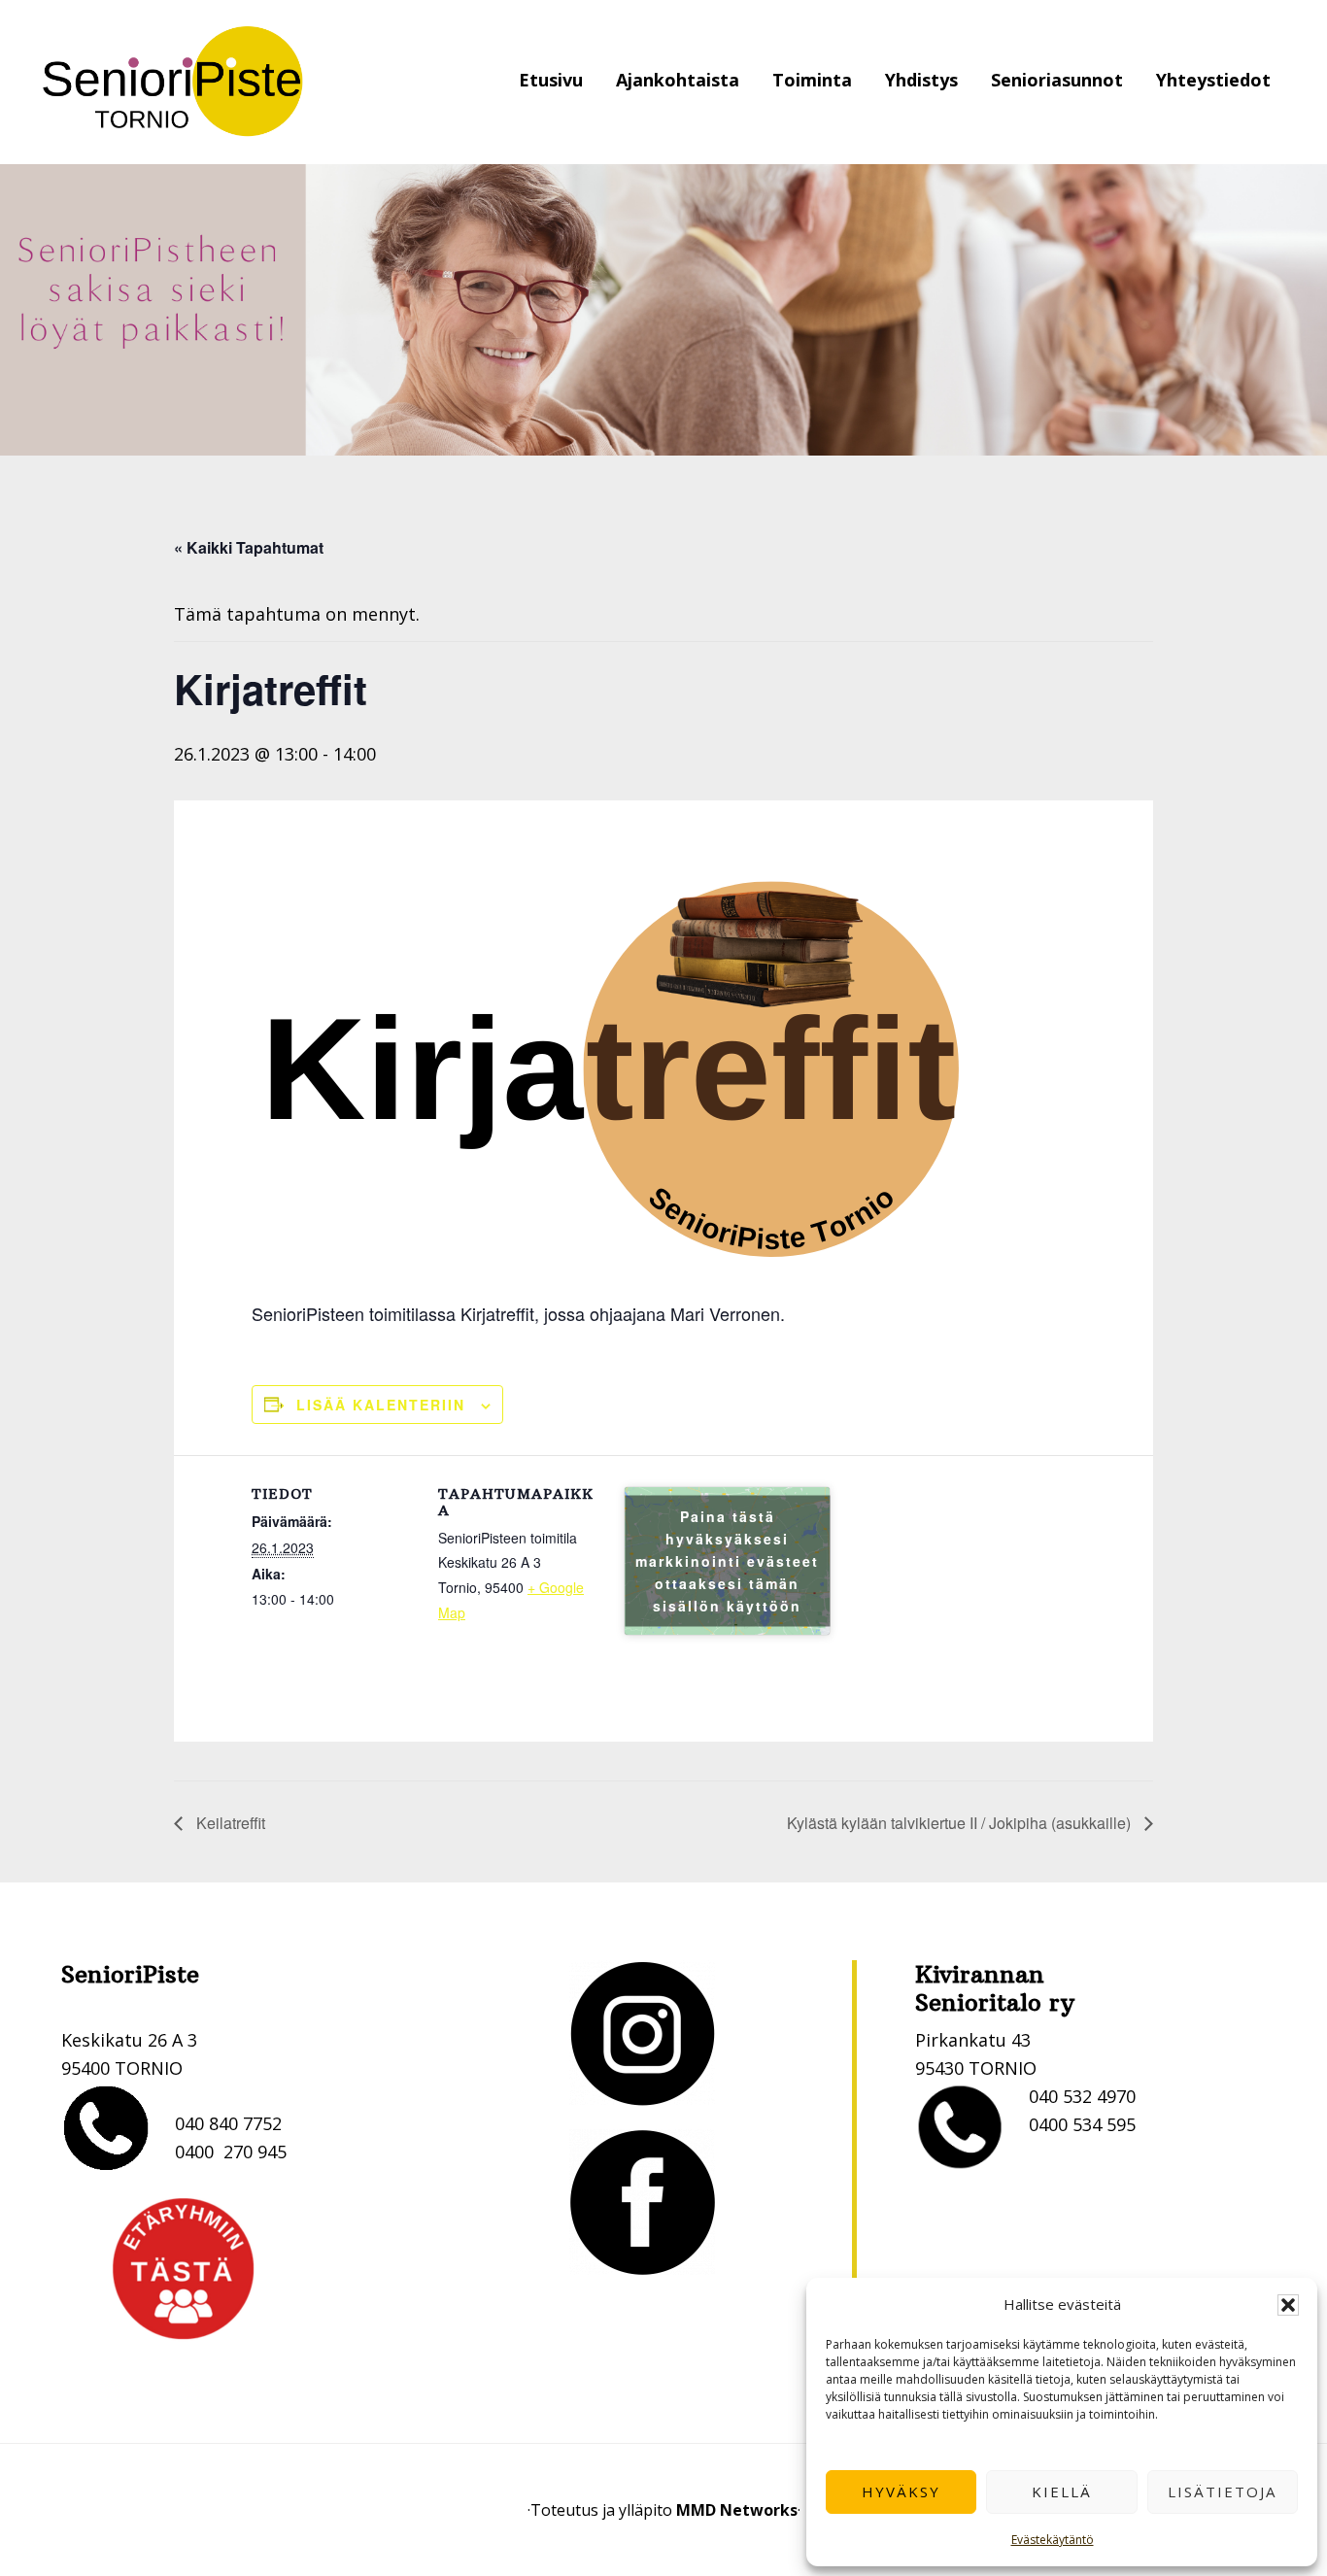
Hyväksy (901, 2491)
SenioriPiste (173, 82)
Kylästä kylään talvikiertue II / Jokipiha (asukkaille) (961, 1823)
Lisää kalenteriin (381, 1405)
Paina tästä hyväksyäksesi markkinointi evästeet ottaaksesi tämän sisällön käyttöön (727, 1561)
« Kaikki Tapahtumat (249, 547)
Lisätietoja (1222, 2491)
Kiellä (1062, 2491)
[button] (1288, 2305)
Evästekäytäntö (1053, 2540)
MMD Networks (737, 2510)
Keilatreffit (229, 1823)
